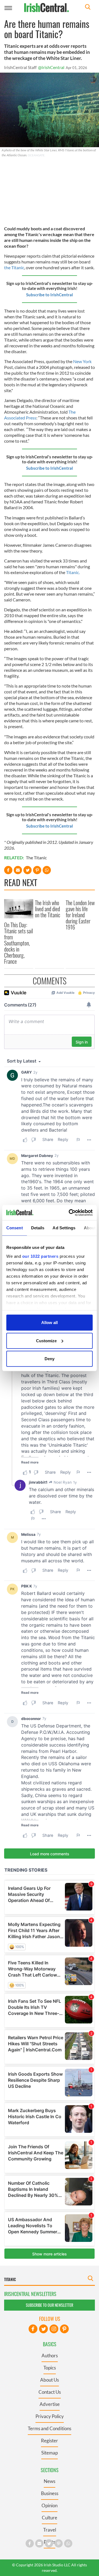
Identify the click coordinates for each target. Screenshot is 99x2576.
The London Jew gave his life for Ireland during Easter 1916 (80, 915)
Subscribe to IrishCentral (50, 295)
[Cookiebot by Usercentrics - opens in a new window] (70, 1212)
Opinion (50, 2505)
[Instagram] (54, 2329)
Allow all (50, 1323)
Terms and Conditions (50, 2428)
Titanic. (73, 572)
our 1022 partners (40, 1256)
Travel (50, 2530)
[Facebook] (33, 2329)
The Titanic (36, 858)
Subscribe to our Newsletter (50, 2305)
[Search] (88, 8)
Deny (50, 1359)
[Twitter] (43, 2329)
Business (50, 2493)
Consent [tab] (15, 1228)
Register (50, 2441)
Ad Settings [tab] (64, 1228)
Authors (50, 2356)
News (50, 2481)
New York (82, 361)
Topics (50, 2368)
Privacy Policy (50, 2416)
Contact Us (50, 2392)
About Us (50, 2380)
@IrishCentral (51, 67)
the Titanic (14, 267)
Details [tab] (38, 1228)
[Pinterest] (64, 2329)
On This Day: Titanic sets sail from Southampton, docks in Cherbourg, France (19, 943)
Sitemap (50, 2453)
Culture (50, 2518)
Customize (46, 1340)
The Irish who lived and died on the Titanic (48, 909)
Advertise (50, 2404)
